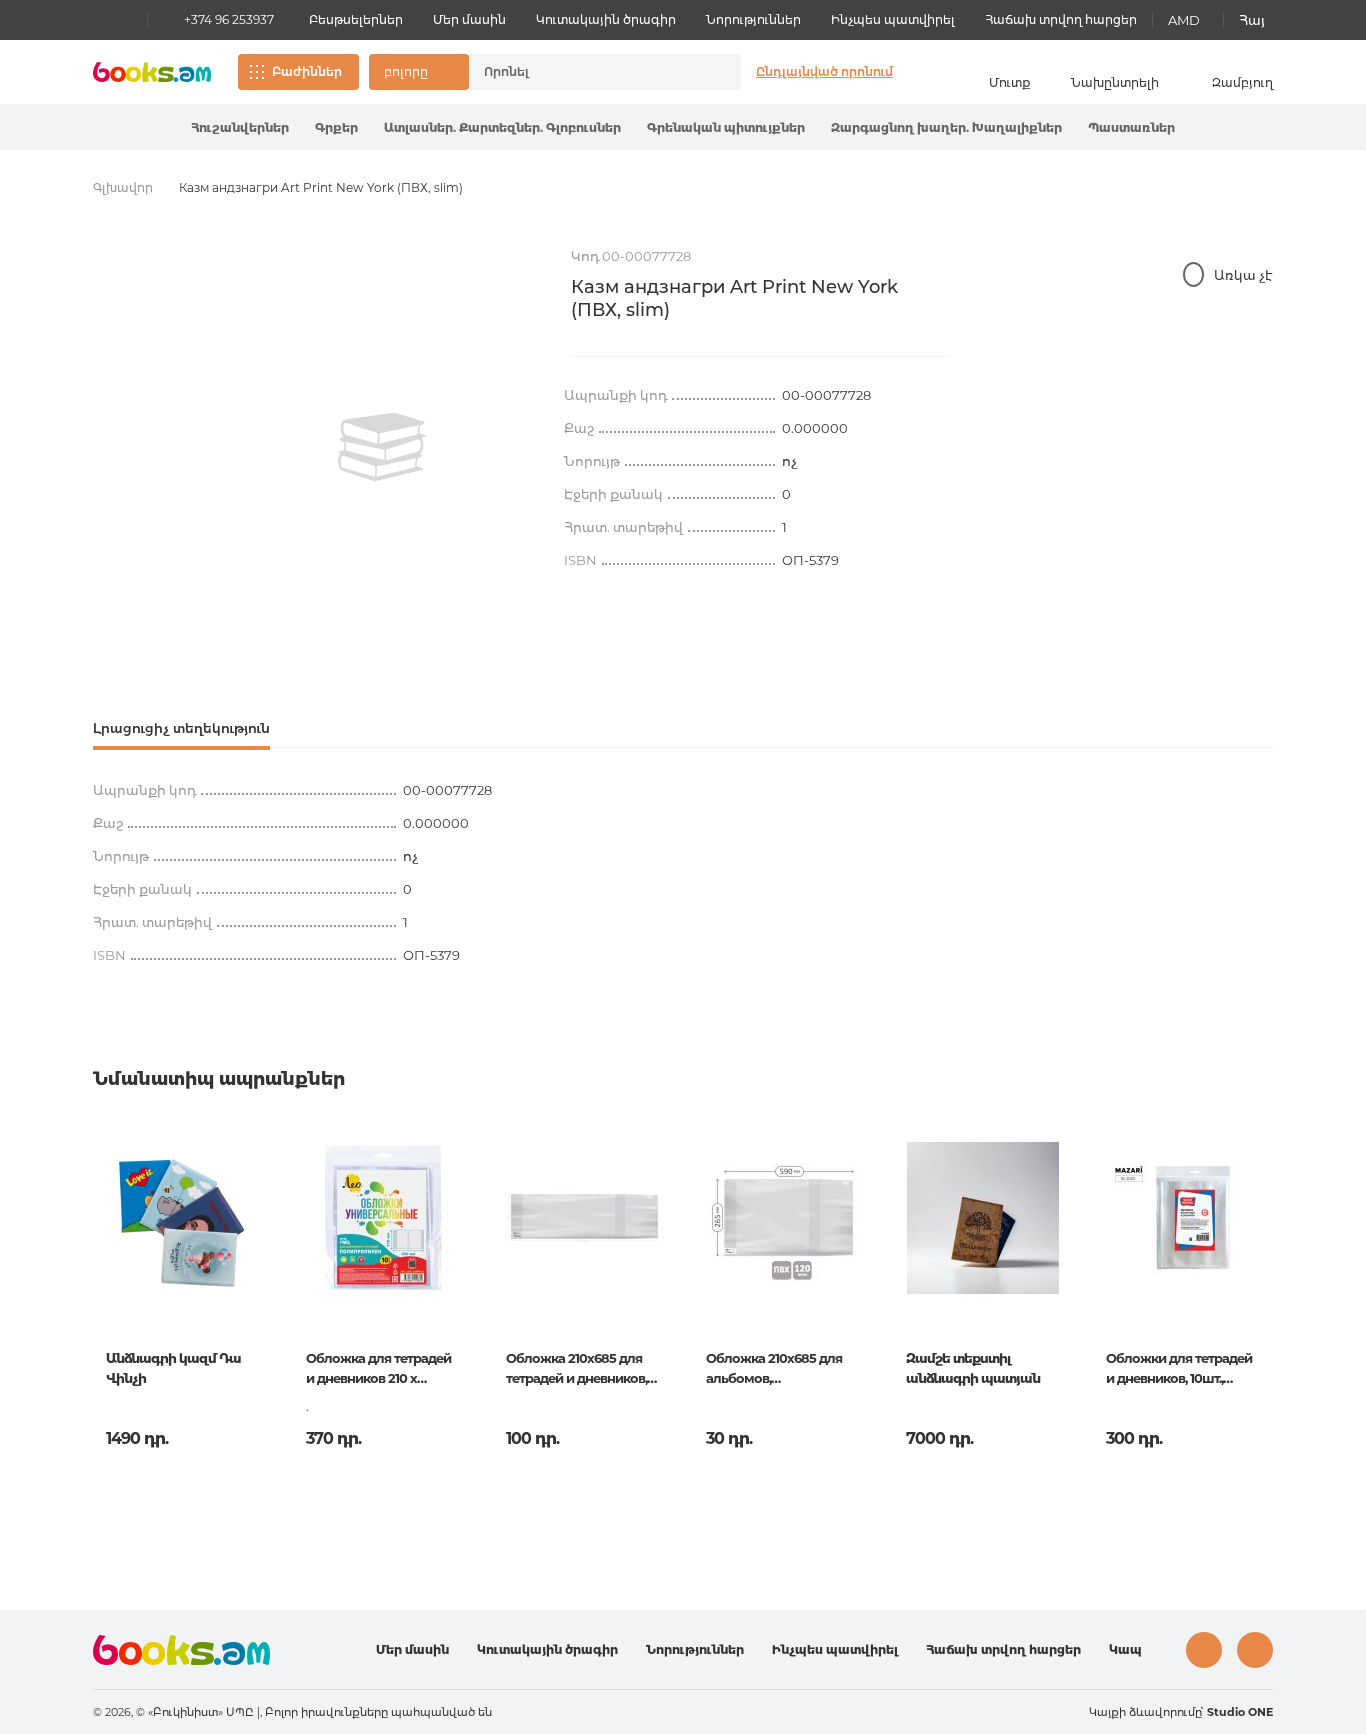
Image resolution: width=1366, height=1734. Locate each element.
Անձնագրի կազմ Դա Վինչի (173, 1368)
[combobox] (584, 72)
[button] (419, 72)
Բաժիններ (307, 71)
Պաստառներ (1131, 127)
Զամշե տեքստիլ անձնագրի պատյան (973, 1368)
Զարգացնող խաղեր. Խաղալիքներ (946, 127)
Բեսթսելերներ (356, 19)
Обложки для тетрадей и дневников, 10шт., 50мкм (1179, 1370)
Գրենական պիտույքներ (726, 127)
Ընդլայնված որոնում (824, 71)
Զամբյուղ (1242, 82)
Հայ (1252, 20)
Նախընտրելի (1115, 82)
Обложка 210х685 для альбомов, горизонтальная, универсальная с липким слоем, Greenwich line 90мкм (774, 1370)
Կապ (1125, 1649)
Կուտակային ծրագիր (606, 19)
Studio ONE (1240, 1712)
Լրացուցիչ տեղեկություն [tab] (181, 728)
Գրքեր (336, 127)
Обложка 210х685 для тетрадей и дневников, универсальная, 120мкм (579, 1370)
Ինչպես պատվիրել (893, 19)
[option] (382, 447)
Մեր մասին (469, 19)
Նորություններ (753, 19)
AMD (1184, 20)
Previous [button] (109, 1279)
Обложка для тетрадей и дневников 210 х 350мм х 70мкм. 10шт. (378, 1370)
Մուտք (1010, 82)
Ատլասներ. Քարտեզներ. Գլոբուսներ (502, 127)
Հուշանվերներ (240, 127)
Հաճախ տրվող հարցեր (1061, 19)
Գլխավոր (123, 187)
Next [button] (1256, 1279)
